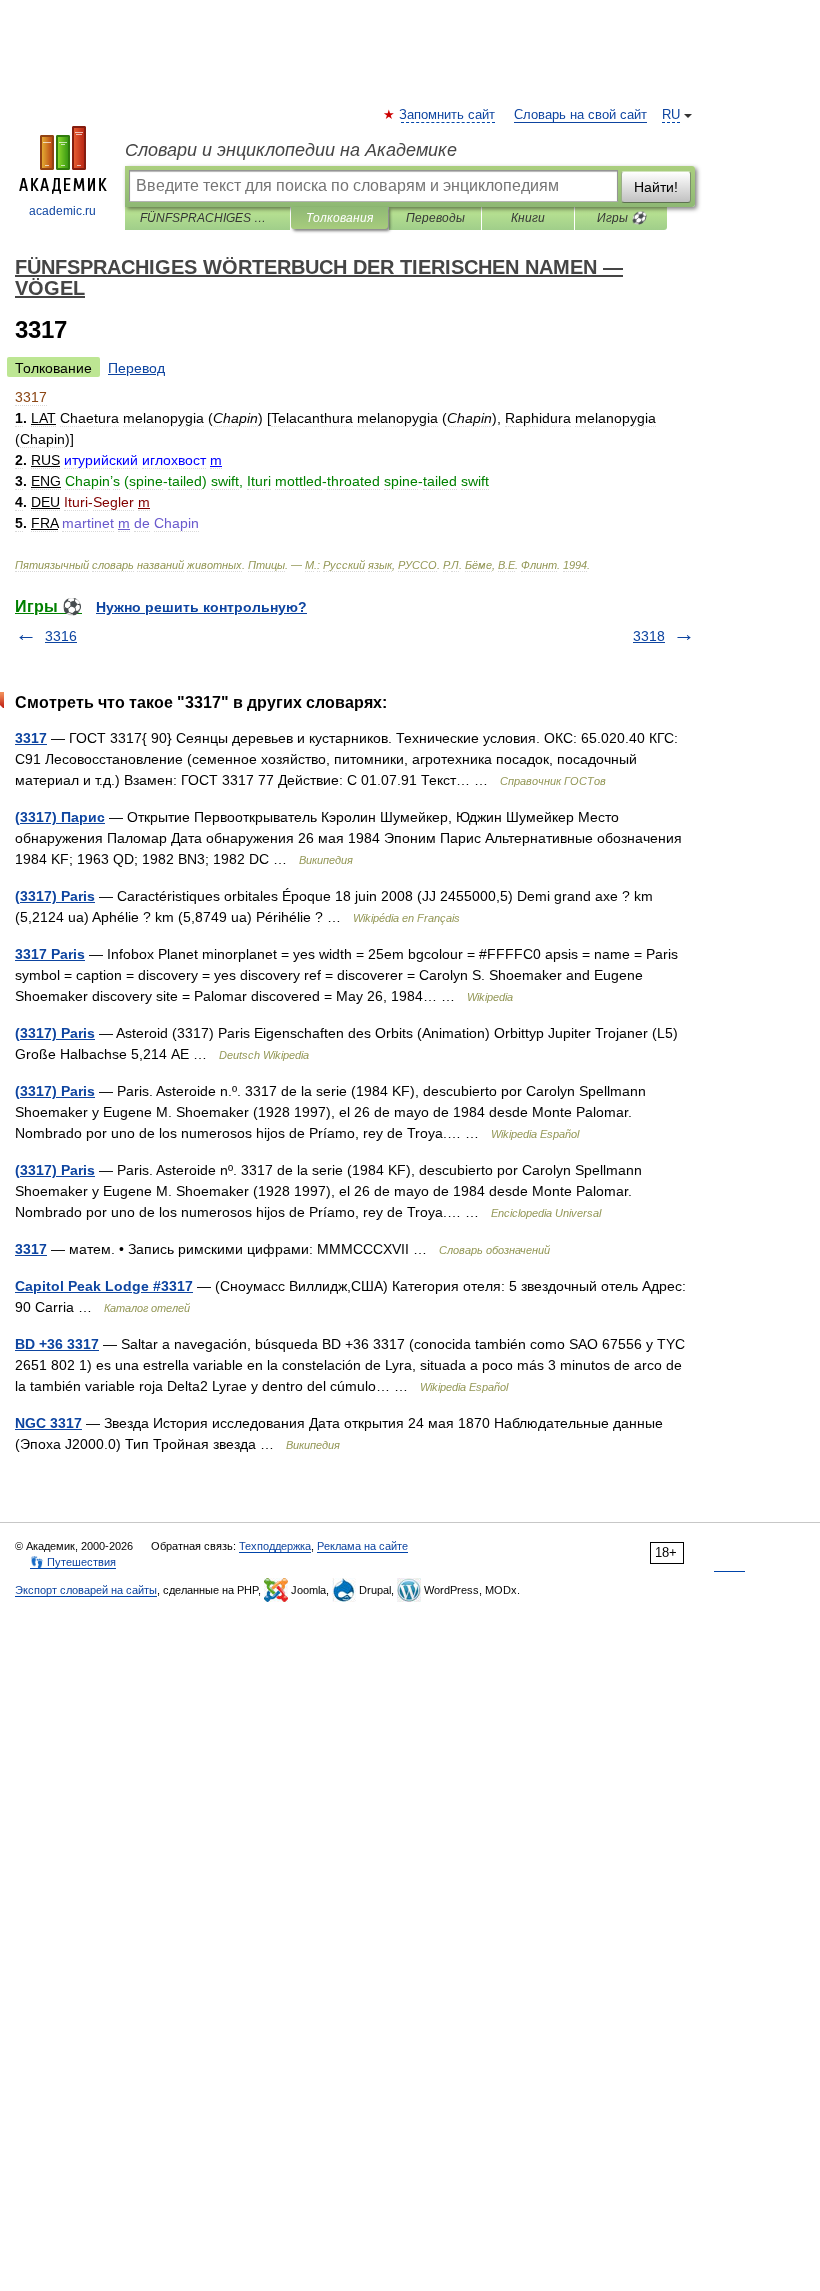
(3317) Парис (60, 817)
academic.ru (62, 211)
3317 (31, 738)
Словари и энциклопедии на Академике (291, 150)
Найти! (656, 187)
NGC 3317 (48, 1423)
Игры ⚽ (621, 218)
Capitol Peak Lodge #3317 (104, 1286)
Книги (528, 218)
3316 (61, 636)
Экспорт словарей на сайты (86, 1590)
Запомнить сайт (448, 115)
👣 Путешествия (73, 1562)
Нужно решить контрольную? (201, 607)
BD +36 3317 (57, 1344)
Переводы (435, 218)
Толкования (339, 218)
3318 (649, 636)
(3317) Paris (55, 896)
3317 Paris (50, 954)
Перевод (136, 368)
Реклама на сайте (362, 1546)
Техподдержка (275, 1546)
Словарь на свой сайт (580, 115)
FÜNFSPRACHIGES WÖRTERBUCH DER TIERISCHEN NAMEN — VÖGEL (207, 218)
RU (671, 115)
